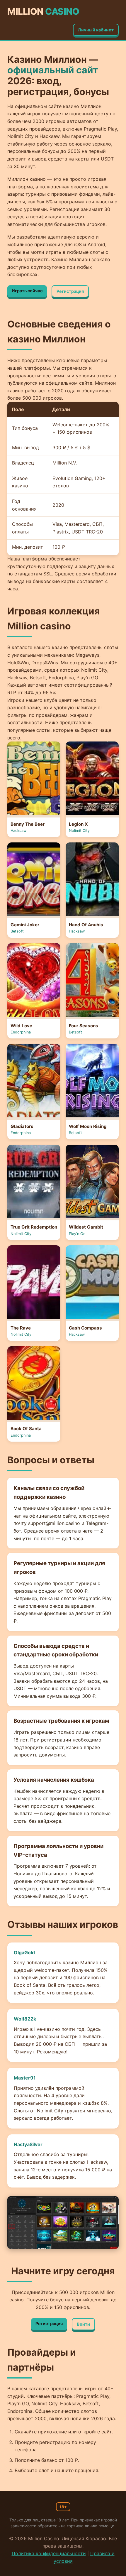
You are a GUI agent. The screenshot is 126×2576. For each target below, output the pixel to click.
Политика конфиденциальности (49, 2553)
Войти (83, 2324)
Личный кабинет (96, 30)
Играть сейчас (27, 291)
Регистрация (70, 291)
